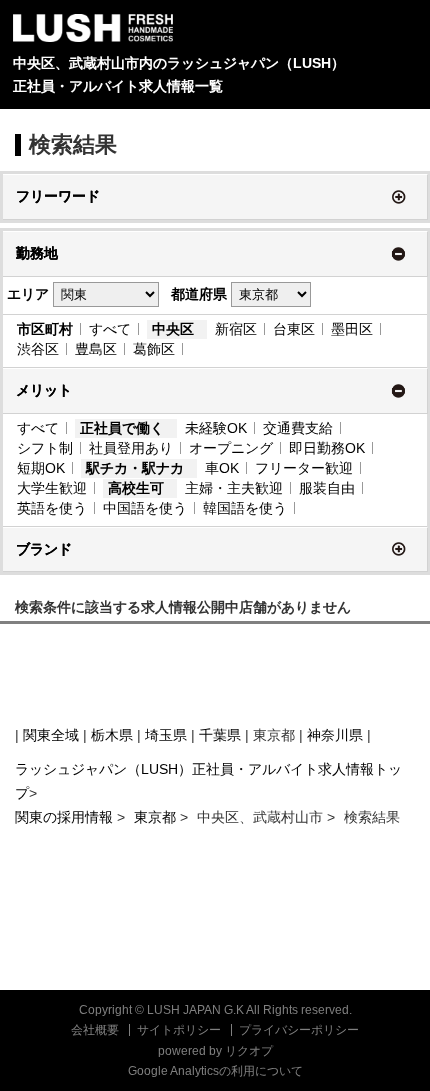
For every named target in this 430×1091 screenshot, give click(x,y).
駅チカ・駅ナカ (135, 468)
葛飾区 (154, 349)
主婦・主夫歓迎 (234, 488)
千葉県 (220, 735)
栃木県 (112, 735)
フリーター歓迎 (304, 468)
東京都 (155, 817)
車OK (222, 468)
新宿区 (236, 329)
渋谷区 (38, 349)
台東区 (294, 329)
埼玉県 (166, 735)
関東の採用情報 (66, 817)
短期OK (41, 468)
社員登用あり (131, 448)
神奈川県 (335, 735)
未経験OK (216, 428)
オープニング (231, 448)
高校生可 (136, 488)
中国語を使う (145, 508)
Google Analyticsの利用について (215, 1071)
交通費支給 (298, 428)
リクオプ (249, 1051)
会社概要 (95, 1030)
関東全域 (51, 735)
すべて (110, 329)
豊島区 (96, 349)
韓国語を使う (245, 508)
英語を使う (52, 508)
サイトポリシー (179, 1030)
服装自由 (327, 488)
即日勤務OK (327, 448)
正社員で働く (122, 428)
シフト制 (45, 448)
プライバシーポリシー (299, 1030)
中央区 (173, 329)
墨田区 (352, 329)
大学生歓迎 (52, 488)
